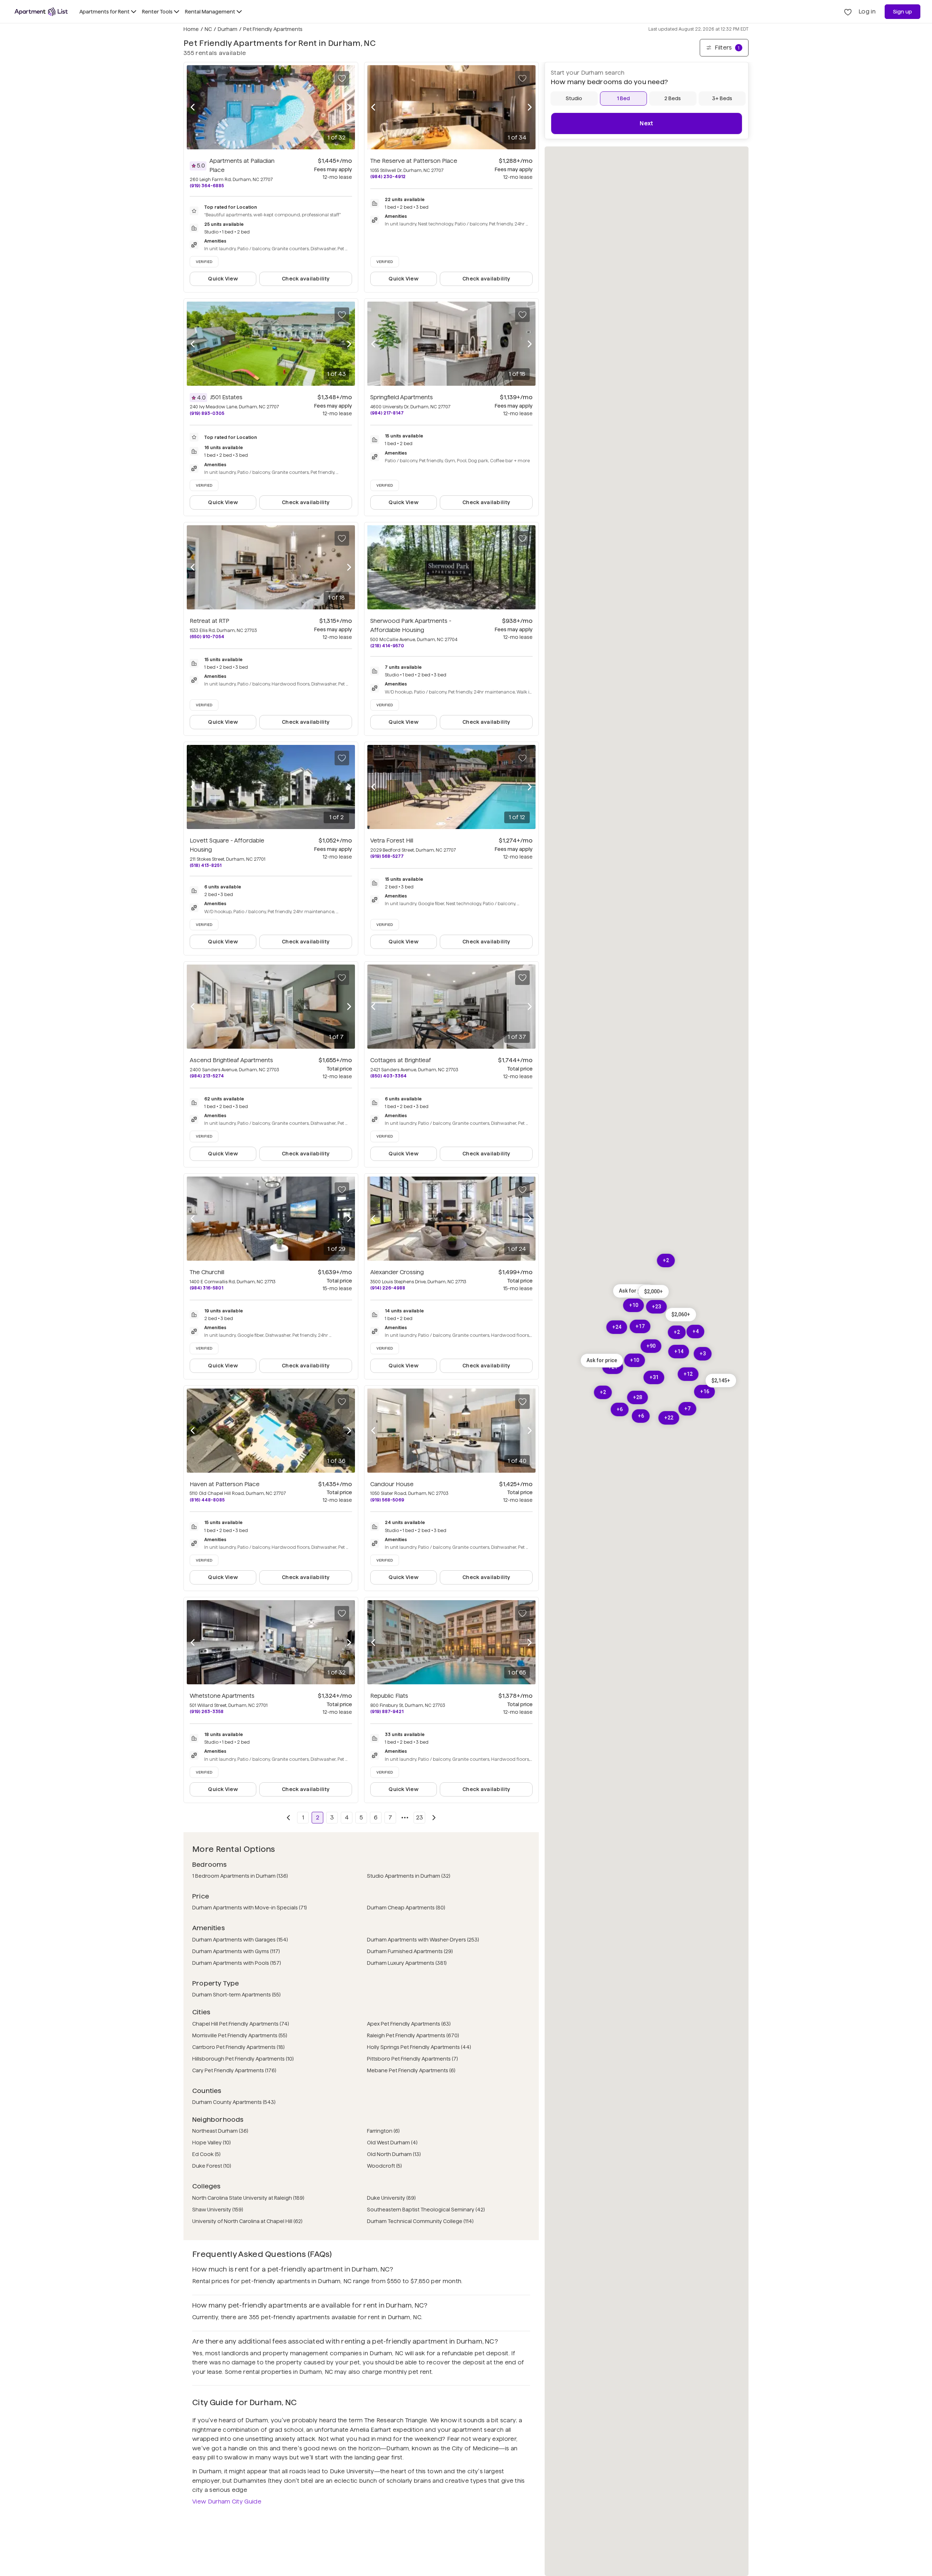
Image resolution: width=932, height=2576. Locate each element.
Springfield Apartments (402, 397)
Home (191, 29)
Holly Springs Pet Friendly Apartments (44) (419, 2047)
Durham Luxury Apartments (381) (407, 1963)
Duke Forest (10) (212, 2166)
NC (208, 29)
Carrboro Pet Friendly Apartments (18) (238, 2047)
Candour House (392, 1484)
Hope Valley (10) (212, 2143)
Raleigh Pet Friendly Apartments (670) (413, 2035)
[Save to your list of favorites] (342, 78)
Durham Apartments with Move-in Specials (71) (250, 1908)
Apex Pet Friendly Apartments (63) (409, 2024)
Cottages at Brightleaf (401, 1060)
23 (420, 1817)
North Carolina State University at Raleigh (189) (248, 2198)
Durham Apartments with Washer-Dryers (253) (423, 1940)
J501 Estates (226, 397)
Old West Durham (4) (392, 2143)
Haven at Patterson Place (225, 1484)
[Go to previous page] (288, 1818)
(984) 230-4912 (388, 176)
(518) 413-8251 (206, 865)
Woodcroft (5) (384, 2166)
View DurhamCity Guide (227, 2502)
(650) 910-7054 (207, 637)
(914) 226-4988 (388, 1288)
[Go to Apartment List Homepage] (41, 12)
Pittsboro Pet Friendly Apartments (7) (412, 2059)
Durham (228, 29)
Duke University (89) (391, 2198)
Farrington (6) (383, 2131)
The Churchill (207, 1272)
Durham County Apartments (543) (234, 2102)
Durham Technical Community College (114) (420, 2221)
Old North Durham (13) (394, 2154)
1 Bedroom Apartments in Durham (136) (240, 1876)
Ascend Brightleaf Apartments (231, 1060)
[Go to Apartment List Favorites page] (848, 12)
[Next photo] (349, 107)
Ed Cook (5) (206, 2154)
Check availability (306, 279)
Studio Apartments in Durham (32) (409, 1876)
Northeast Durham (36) (220, 2131)
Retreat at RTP (210, 621)
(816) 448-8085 (207, 1500)
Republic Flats (389, 1696)
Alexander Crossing (397, 1272)
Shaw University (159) (218, 2210)
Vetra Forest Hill (392, 841)
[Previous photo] (193, 107)
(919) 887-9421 (387, 1711)
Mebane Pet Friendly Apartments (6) (411, 2070)
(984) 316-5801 (206, 1288)
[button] (721, 1381)
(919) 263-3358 (207, 1711)
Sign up (903, 12)
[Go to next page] (434, 1818)
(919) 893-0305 (207, 413)
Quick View (223, 279)
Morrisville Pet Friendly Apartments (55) (240, 2035)
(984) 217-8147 (387, 413)
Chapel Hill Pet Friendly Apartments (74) (241, 2024)
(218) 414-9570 (387, 646)
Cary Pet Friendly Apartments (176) (234, 2070)
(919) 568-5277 (387, 856)
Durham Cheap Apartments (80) (406, 1908)
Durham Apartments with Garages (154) (240, 1940)
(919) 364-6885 (207, 186)
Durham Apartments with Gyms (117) (236, 1951)
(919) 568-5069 (387, 1500)
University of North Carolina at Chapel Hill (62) (247, 2221)
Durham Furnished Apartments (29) (410, 1951)
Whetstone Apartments (222, 1696)
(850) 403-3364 (388, 1076)
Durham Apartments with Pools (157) (237, 1963)
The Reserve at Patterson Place (414, 161)
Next (646, 123)
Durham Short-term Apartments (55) (236, 1995)
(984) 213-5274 (207, 1076)
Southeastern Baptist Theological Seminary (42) (426, 2210)
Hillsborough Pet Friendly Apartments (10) (243, 2059)
